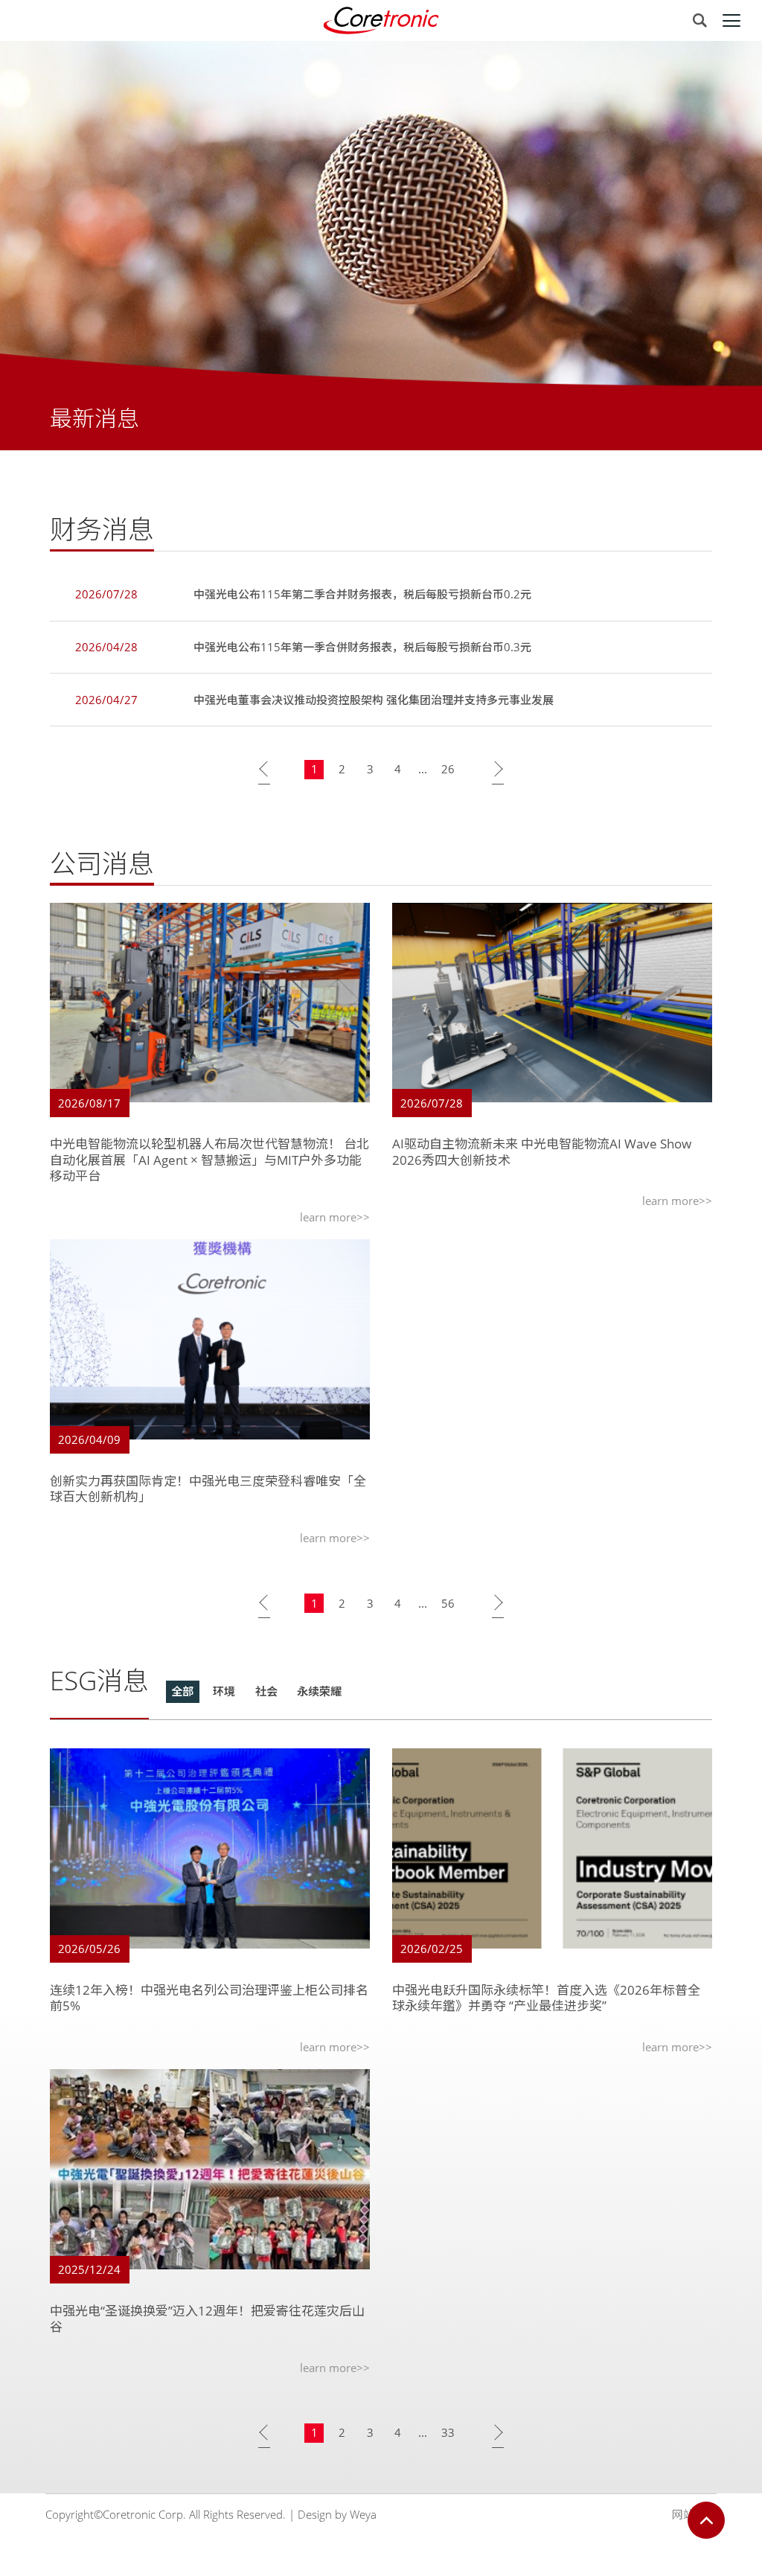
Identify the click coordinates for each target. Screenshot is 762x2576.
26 (448, 769)
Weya (363, 2514)
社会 (266, 1691)
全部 (182, 1691)
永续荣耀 (319, 1691)
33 (448, 2432)
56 (448, 1603)
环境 (224, 1691)
